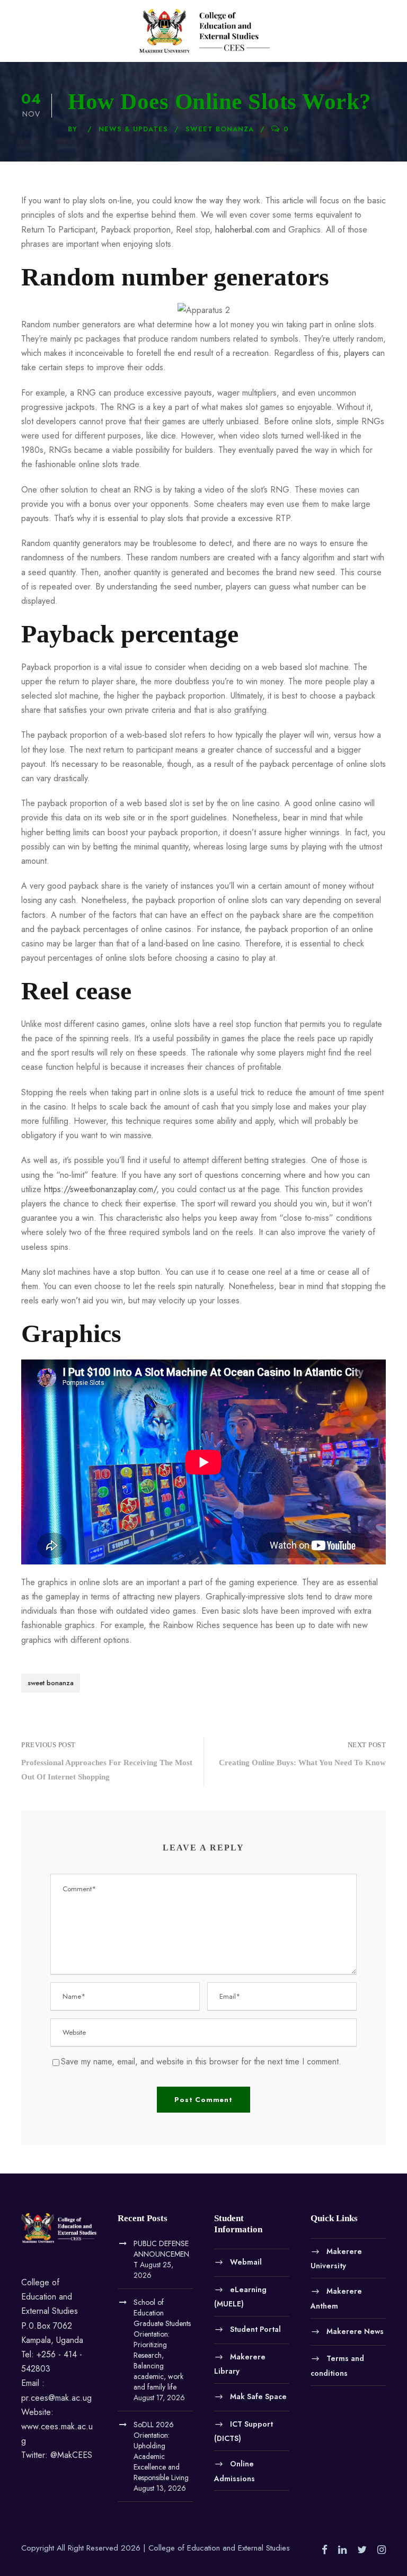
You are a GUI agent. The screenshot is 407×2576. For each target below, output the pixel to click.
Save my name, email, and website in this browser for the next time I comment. (201, 2061)
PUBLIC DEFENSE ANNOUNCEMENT (161, 2254)
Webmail (246, 2262)
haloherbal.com (242, 230)
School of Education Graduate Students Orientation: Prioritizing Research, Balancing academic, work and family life (162, 2345)
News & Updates (133, 129)
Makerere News (355, 2331)
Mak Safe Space (258, 2396)
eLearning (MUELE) (240, 2296)
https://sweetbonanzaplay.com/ (100, 1189)
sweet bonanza (220, 129)
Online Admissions (235, 2471)
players (357, 353)
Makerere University (336, 2258)
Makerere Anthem (336, 2298)
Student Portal (255, 2329)
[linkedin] (342, 2550)
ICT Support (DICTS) (244, 2431)
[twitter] (362, 2550)
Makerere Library (240, 2364)
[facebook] (325, 2550)
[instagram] (382, 2550)
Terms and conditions (337, 2366)
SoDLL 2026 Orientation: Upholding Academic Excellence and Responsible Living (161, 2451)
